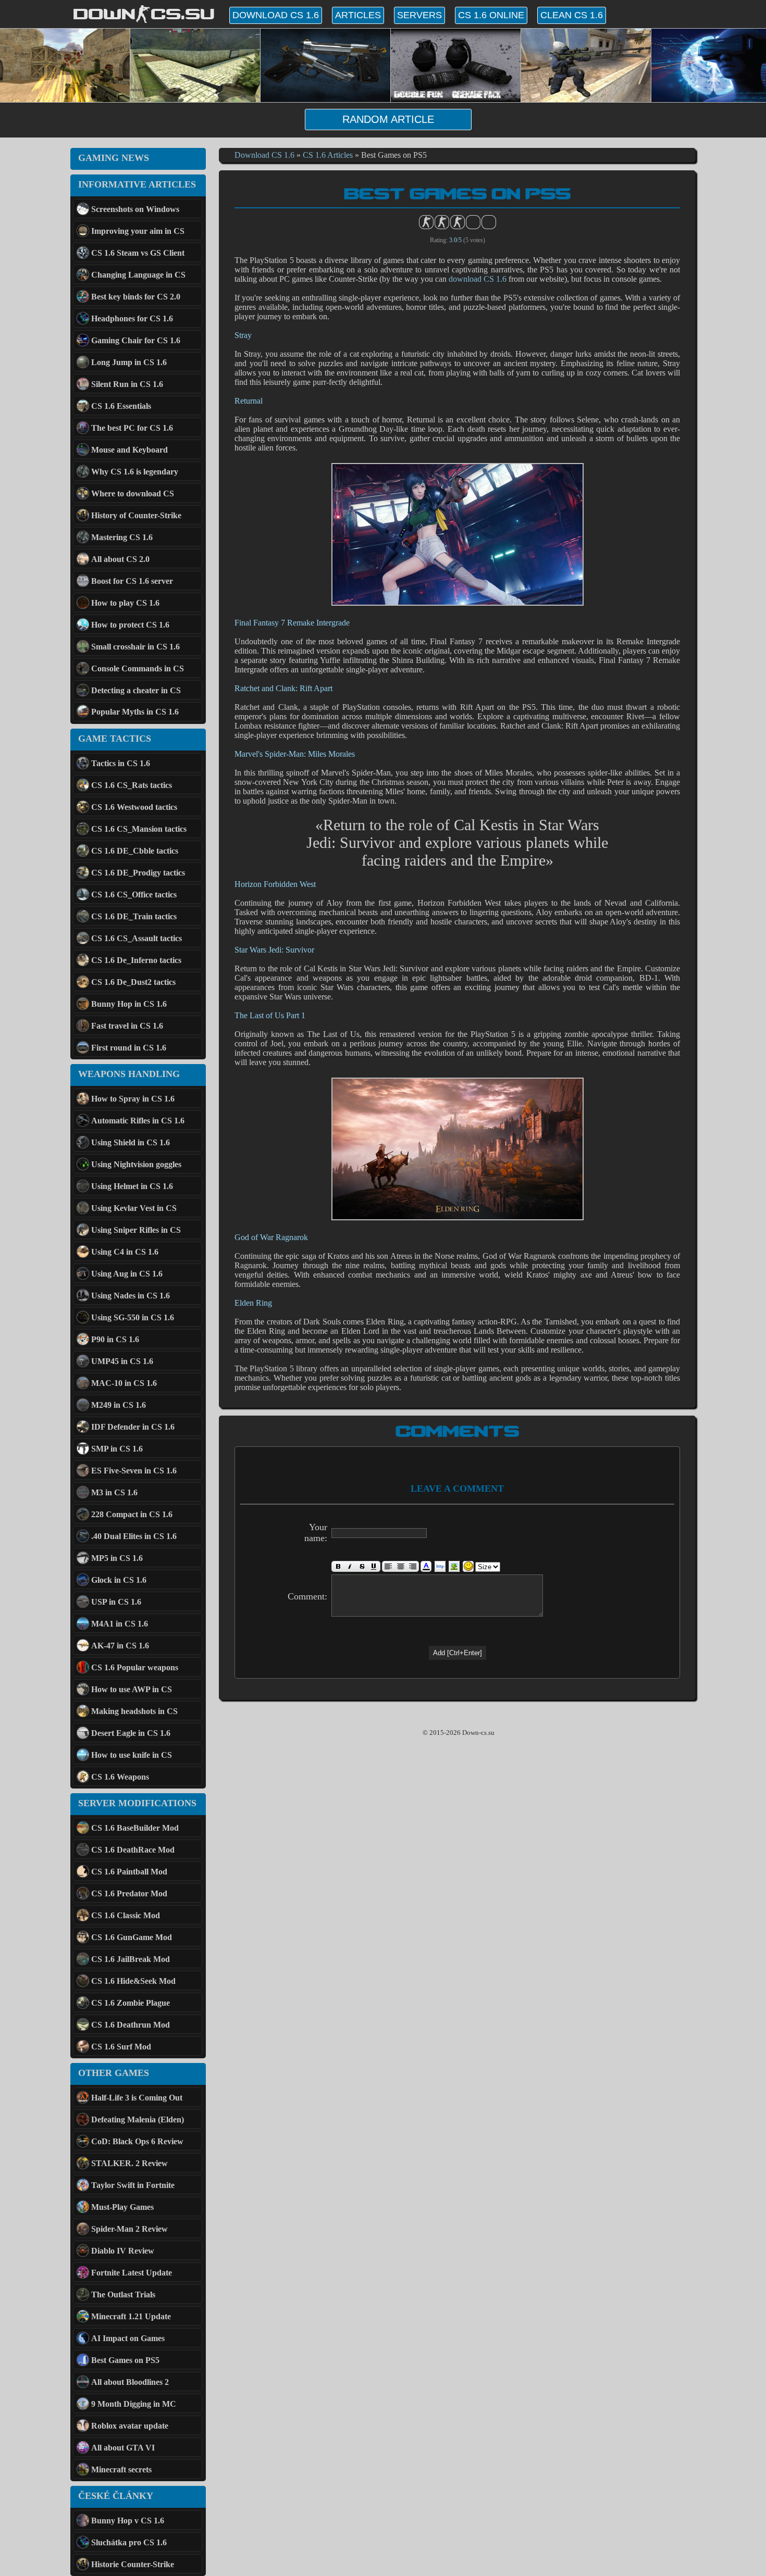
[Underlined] (374, 1566)
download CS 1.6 (478, 279)
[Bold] (338, 1566)
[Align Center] (400, 1566)
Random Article (388, 119)
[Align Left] (388, 1566)
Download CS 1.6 (276, 15)
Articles (358, 15)
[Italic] (350, 1566)
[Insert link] (440, 1566)
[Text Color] (426, 1566)
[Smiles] (468, 1566)
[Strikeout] (362, 1566)
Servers (419, 15)
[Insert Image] (454, 1566)
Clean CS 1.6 (572, 15)
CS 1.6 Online (491, 15)
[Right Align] (413, 1566)
